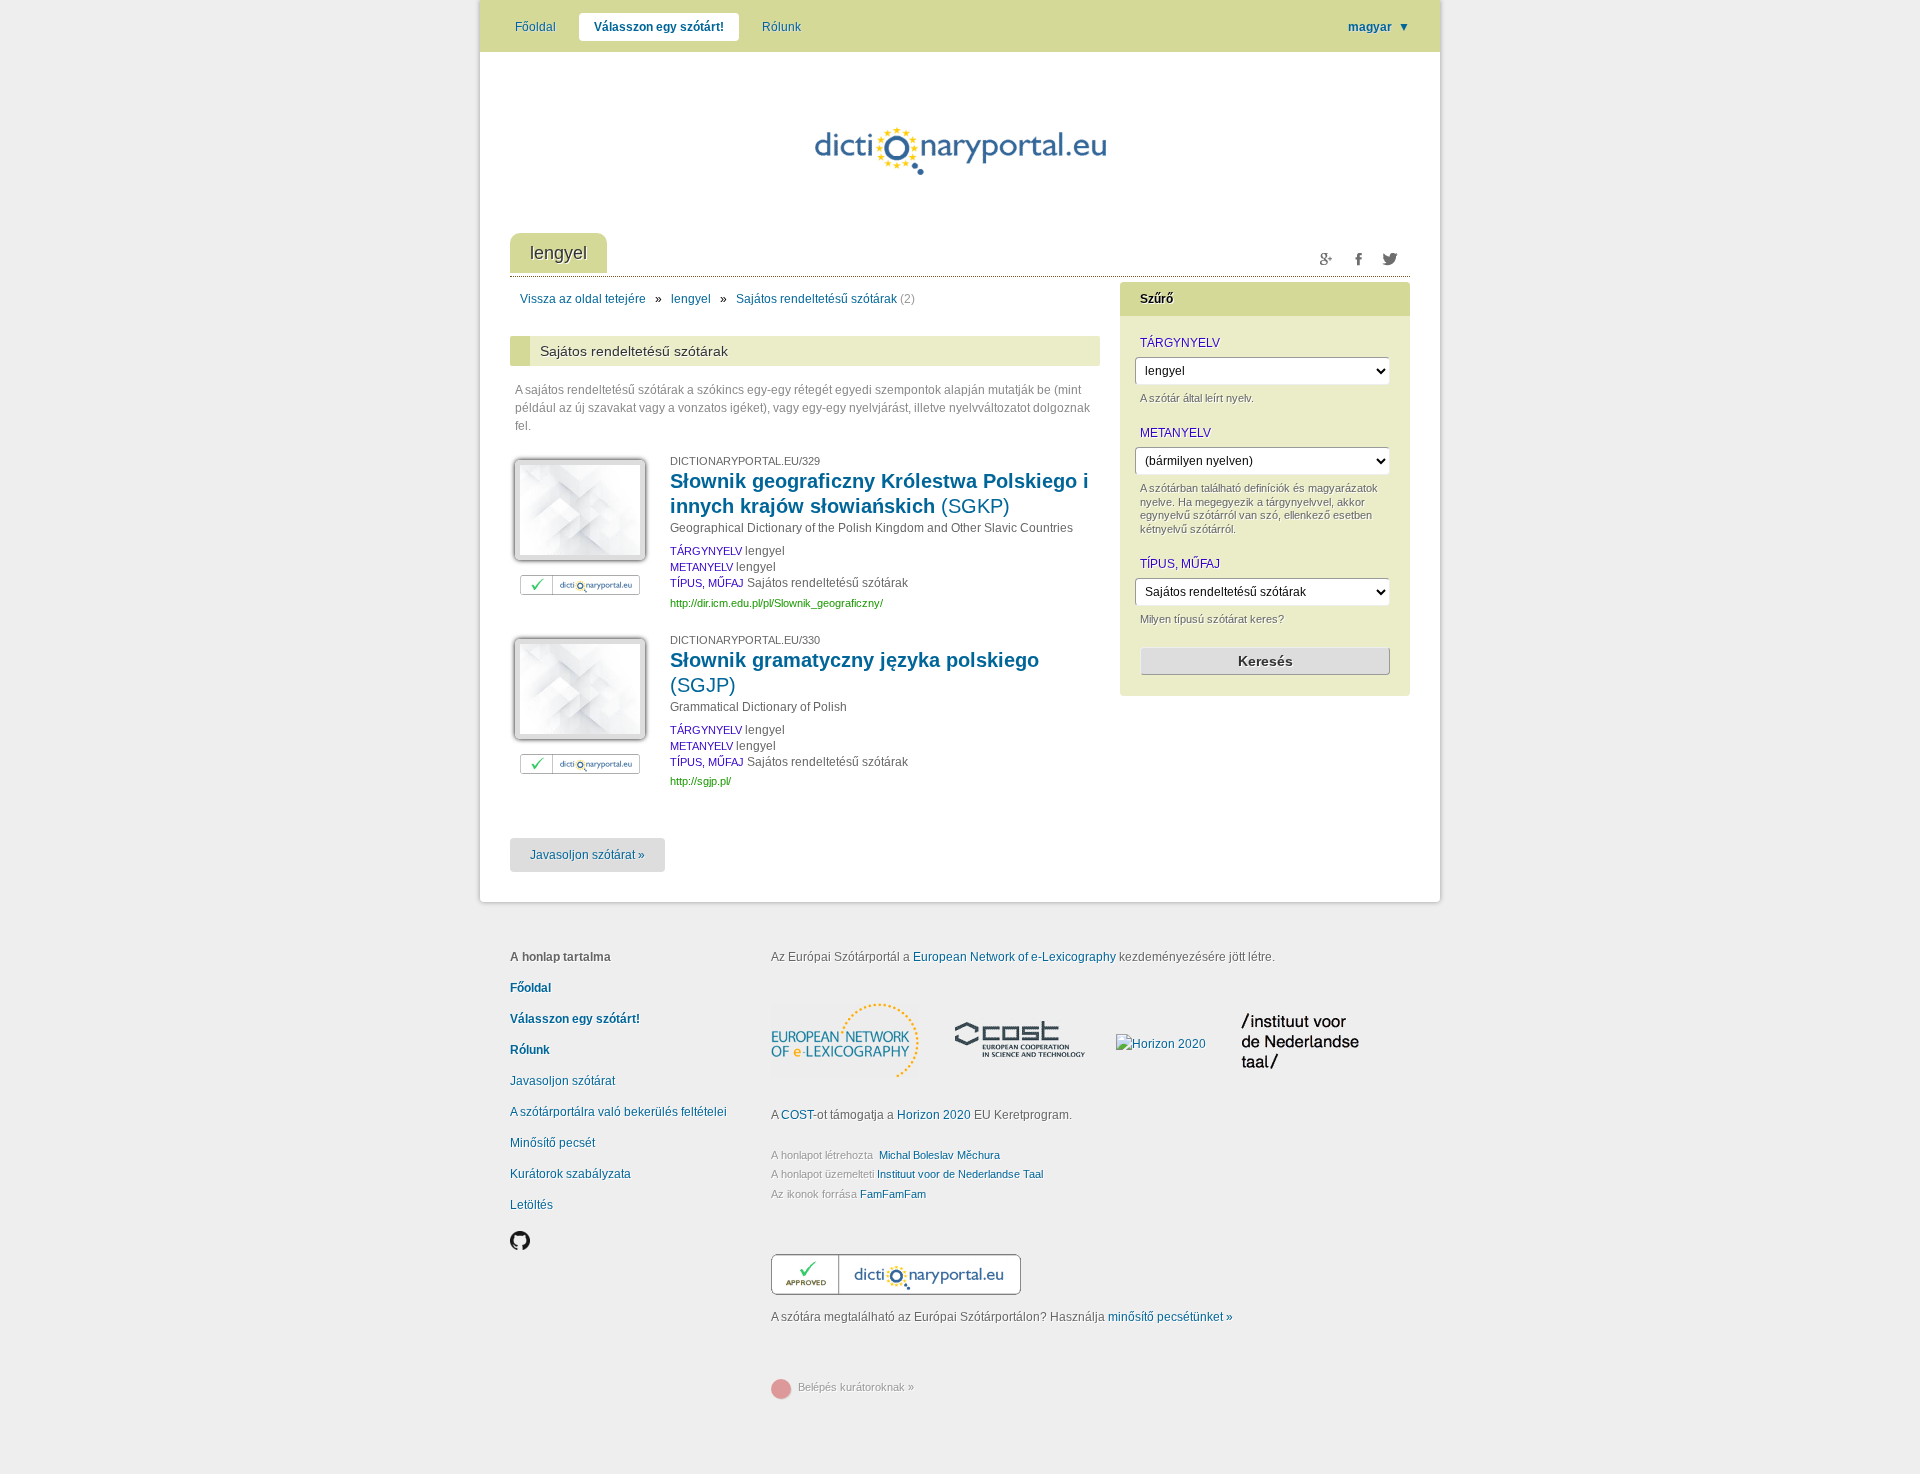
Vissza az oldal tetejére (583, 299)
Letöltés (531, 1205)
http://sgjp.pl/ (700, 781)
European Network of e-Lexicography (1014, 957)
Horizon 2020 (934, 1115)
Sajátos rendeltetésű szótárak (816, 299)
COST (797, 1115)
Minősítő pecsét (552, 1143)
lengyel (691, 299)
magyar (1379, 27)
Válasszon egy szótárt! (659, 27)
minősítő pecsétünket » (1170, 1317)
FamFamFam (893, 1194)
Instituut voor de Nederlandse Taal (960, 1174)
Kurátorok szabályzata (570, 1174)
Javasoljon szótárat (562, 1081)
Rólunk (781, 27)
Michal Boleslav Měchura (939, 1155)
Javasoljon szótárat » (587, 855)
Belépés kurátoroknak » (856, 1387)
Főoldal (535, 27)
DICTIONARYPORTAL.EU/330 (745, 640)
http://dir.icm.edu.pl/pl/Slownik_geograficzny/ (776, 603)
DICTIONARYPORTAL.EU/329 (745, 461)
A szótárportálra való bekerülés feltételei (618, 1112)
